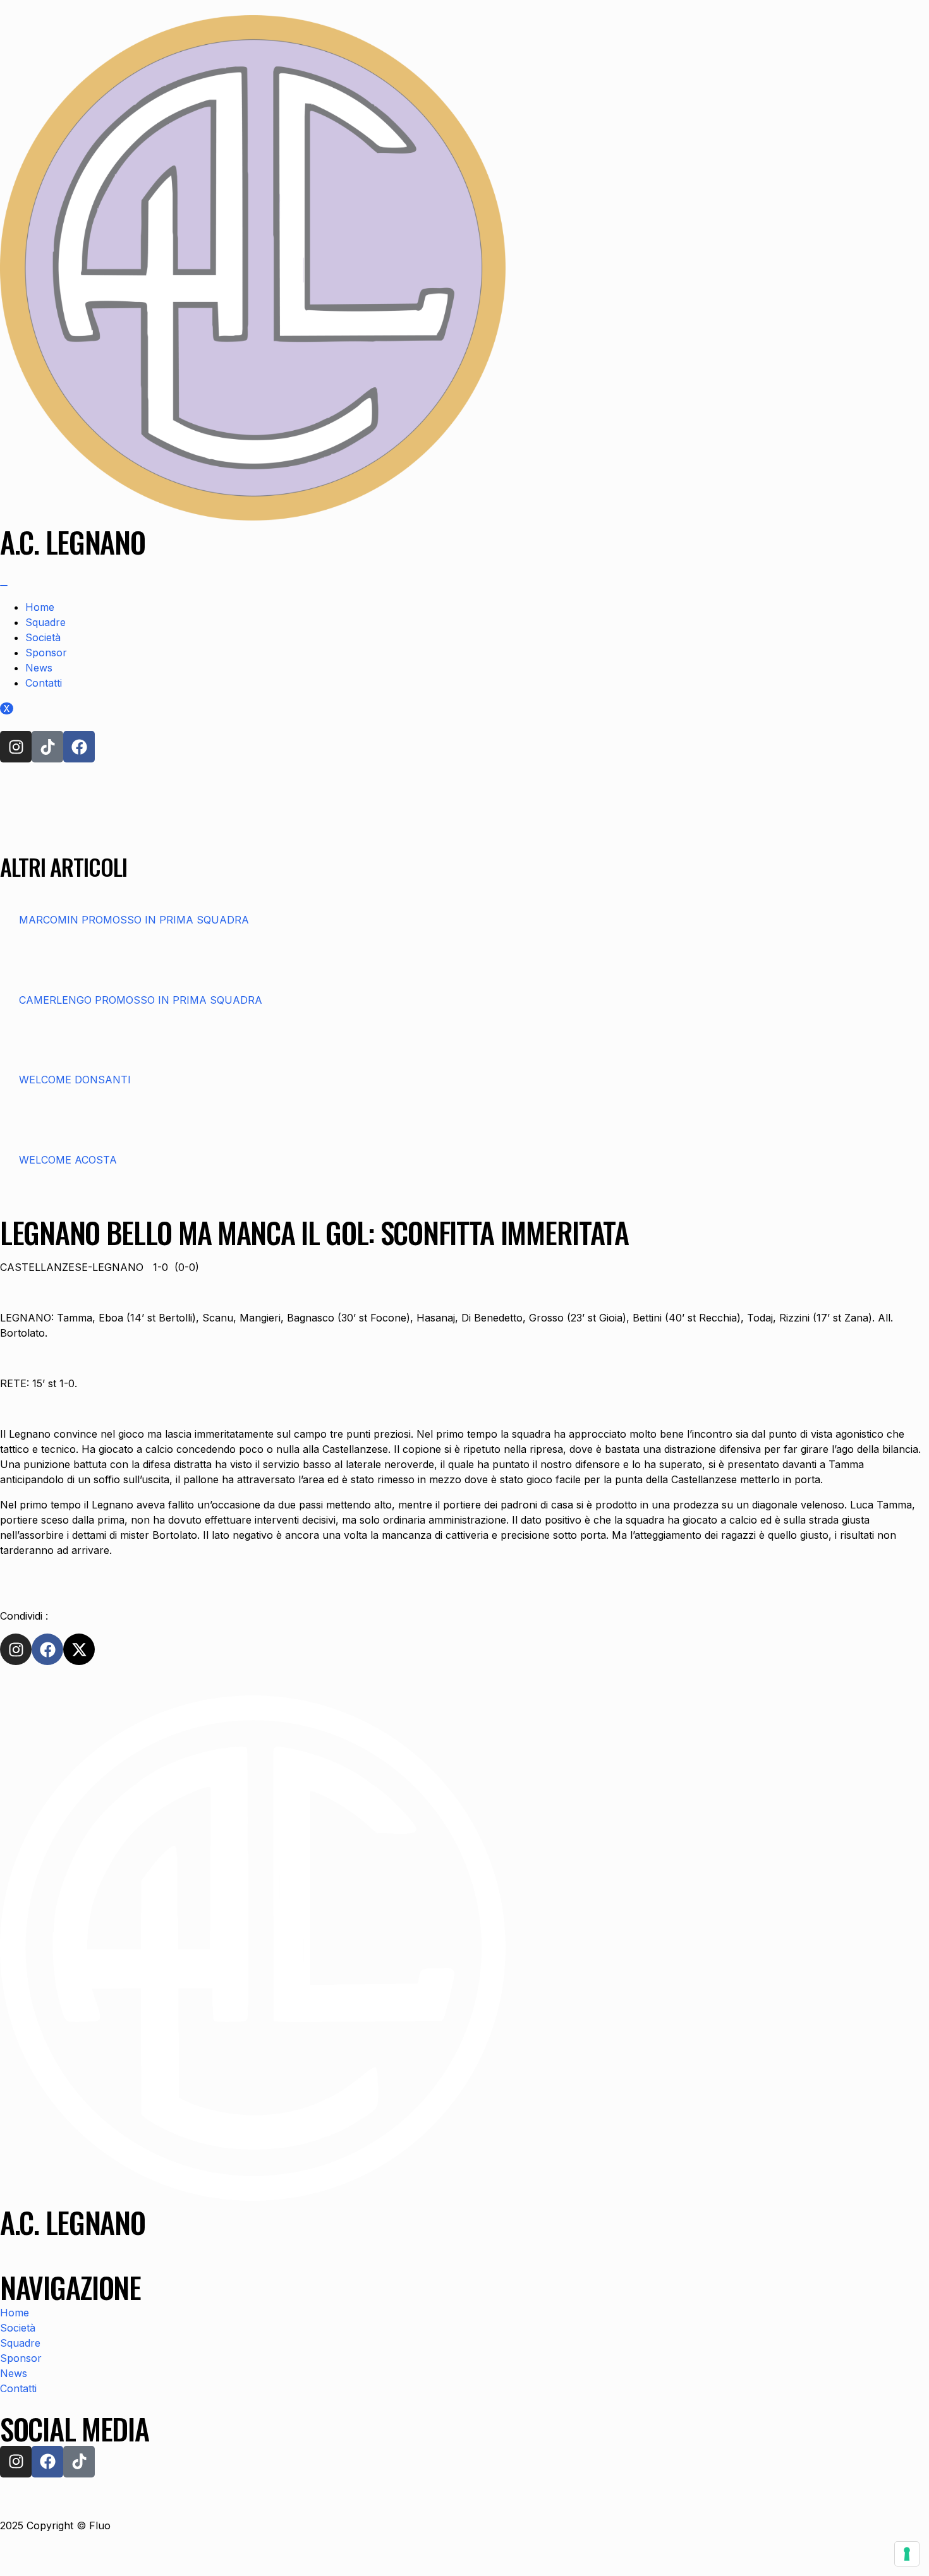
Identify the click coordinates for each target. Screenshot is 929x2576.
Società (43, 637)
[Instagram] (16, 747)
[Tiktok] (47, 747)
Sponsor (46, 653)
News (39, 668)
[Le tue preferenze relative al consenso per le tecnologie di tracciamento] (907, 2554)
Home (40, 607)
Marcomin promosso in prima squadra (134, 920)
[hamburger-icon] (4, 586)
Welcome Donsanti (75, 1080)
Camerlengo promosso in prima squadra (141, 1000)
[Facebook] (79, 747)
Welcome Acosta (68, 1160)
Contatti (44, 683)
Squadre (46, 622)
